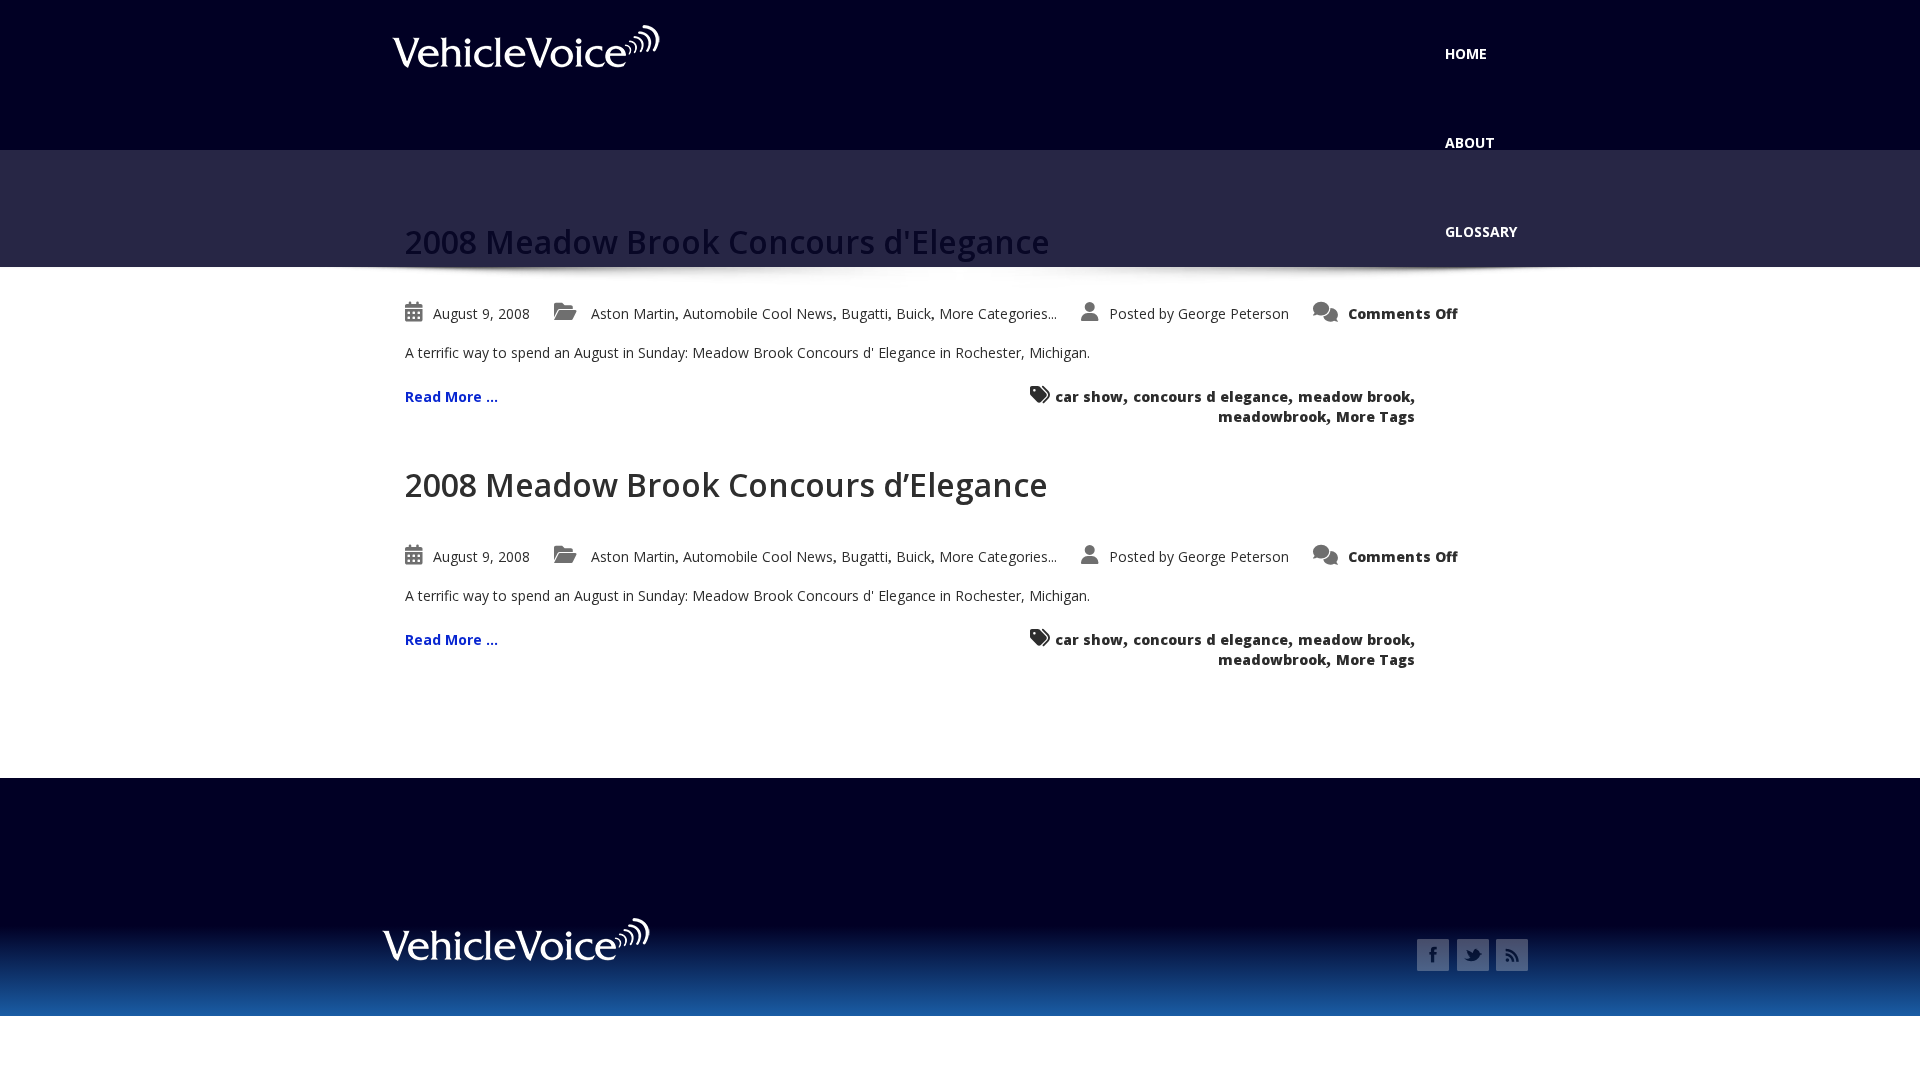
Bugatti (864, 313)
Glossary (1481, 231)
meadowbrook (1272, 416)
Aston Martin (633, 313)
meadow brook (1354, 396)
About (1470, 142)
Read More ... (451, 396)
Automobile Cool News (758, 313)
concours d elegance (1210, 396)
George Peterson (1233, 313)
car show (1089, 396)
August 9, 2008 (481, 313)
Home (1466, 53)
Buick (913, 313)
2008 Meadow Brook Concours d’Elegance (726, 484)
